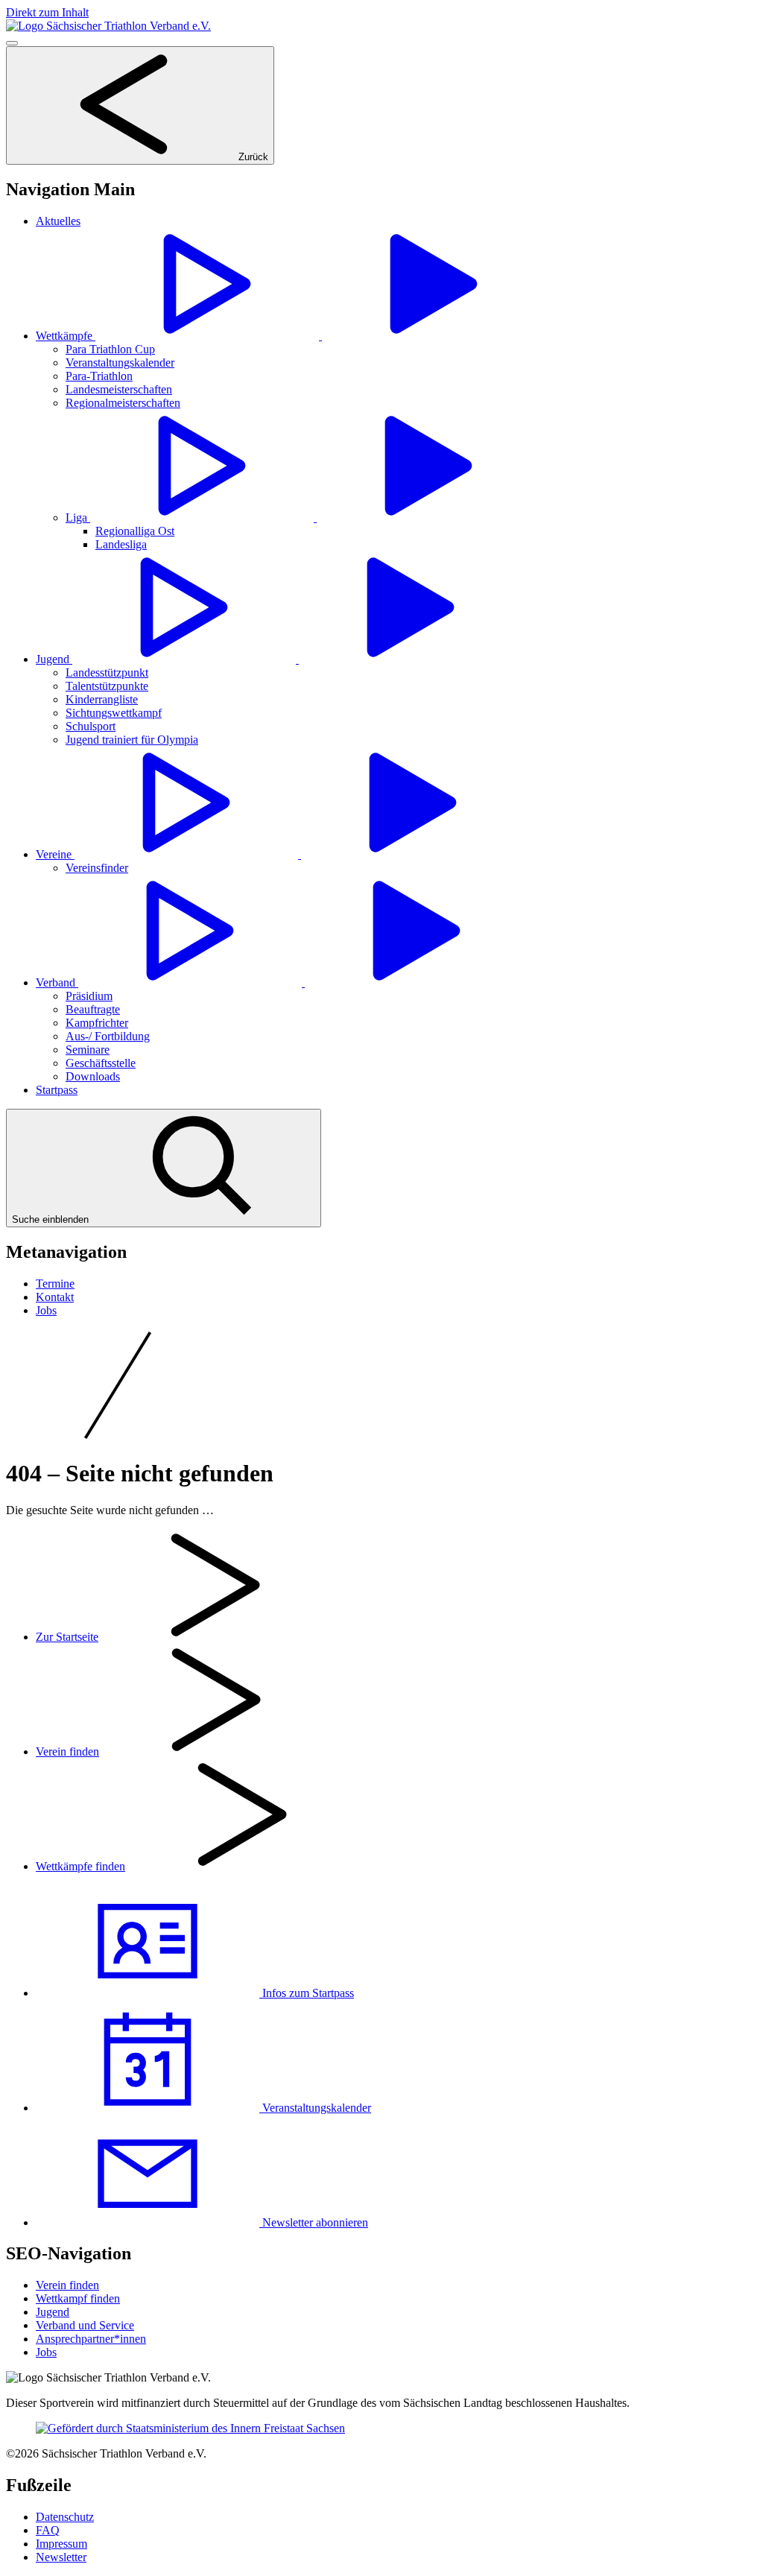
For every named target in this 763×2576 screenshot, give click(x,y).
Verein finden (67, 1751)
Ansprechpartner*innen (91, 2339)
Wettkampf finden (78, 2298)
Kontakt (55, 1297)
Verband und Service (85, 2325)
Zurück (252, 157)
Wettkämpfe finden (80, 1866)
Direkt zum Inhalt (47, 12)
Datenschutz (65, 2517)
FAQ (48, 2530)
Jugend (53, 2312)
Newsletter (61, 2557)
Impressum (61, 2544)
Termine (55, 1284)
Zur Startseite (67, 1637)
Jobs (46, 1310)
